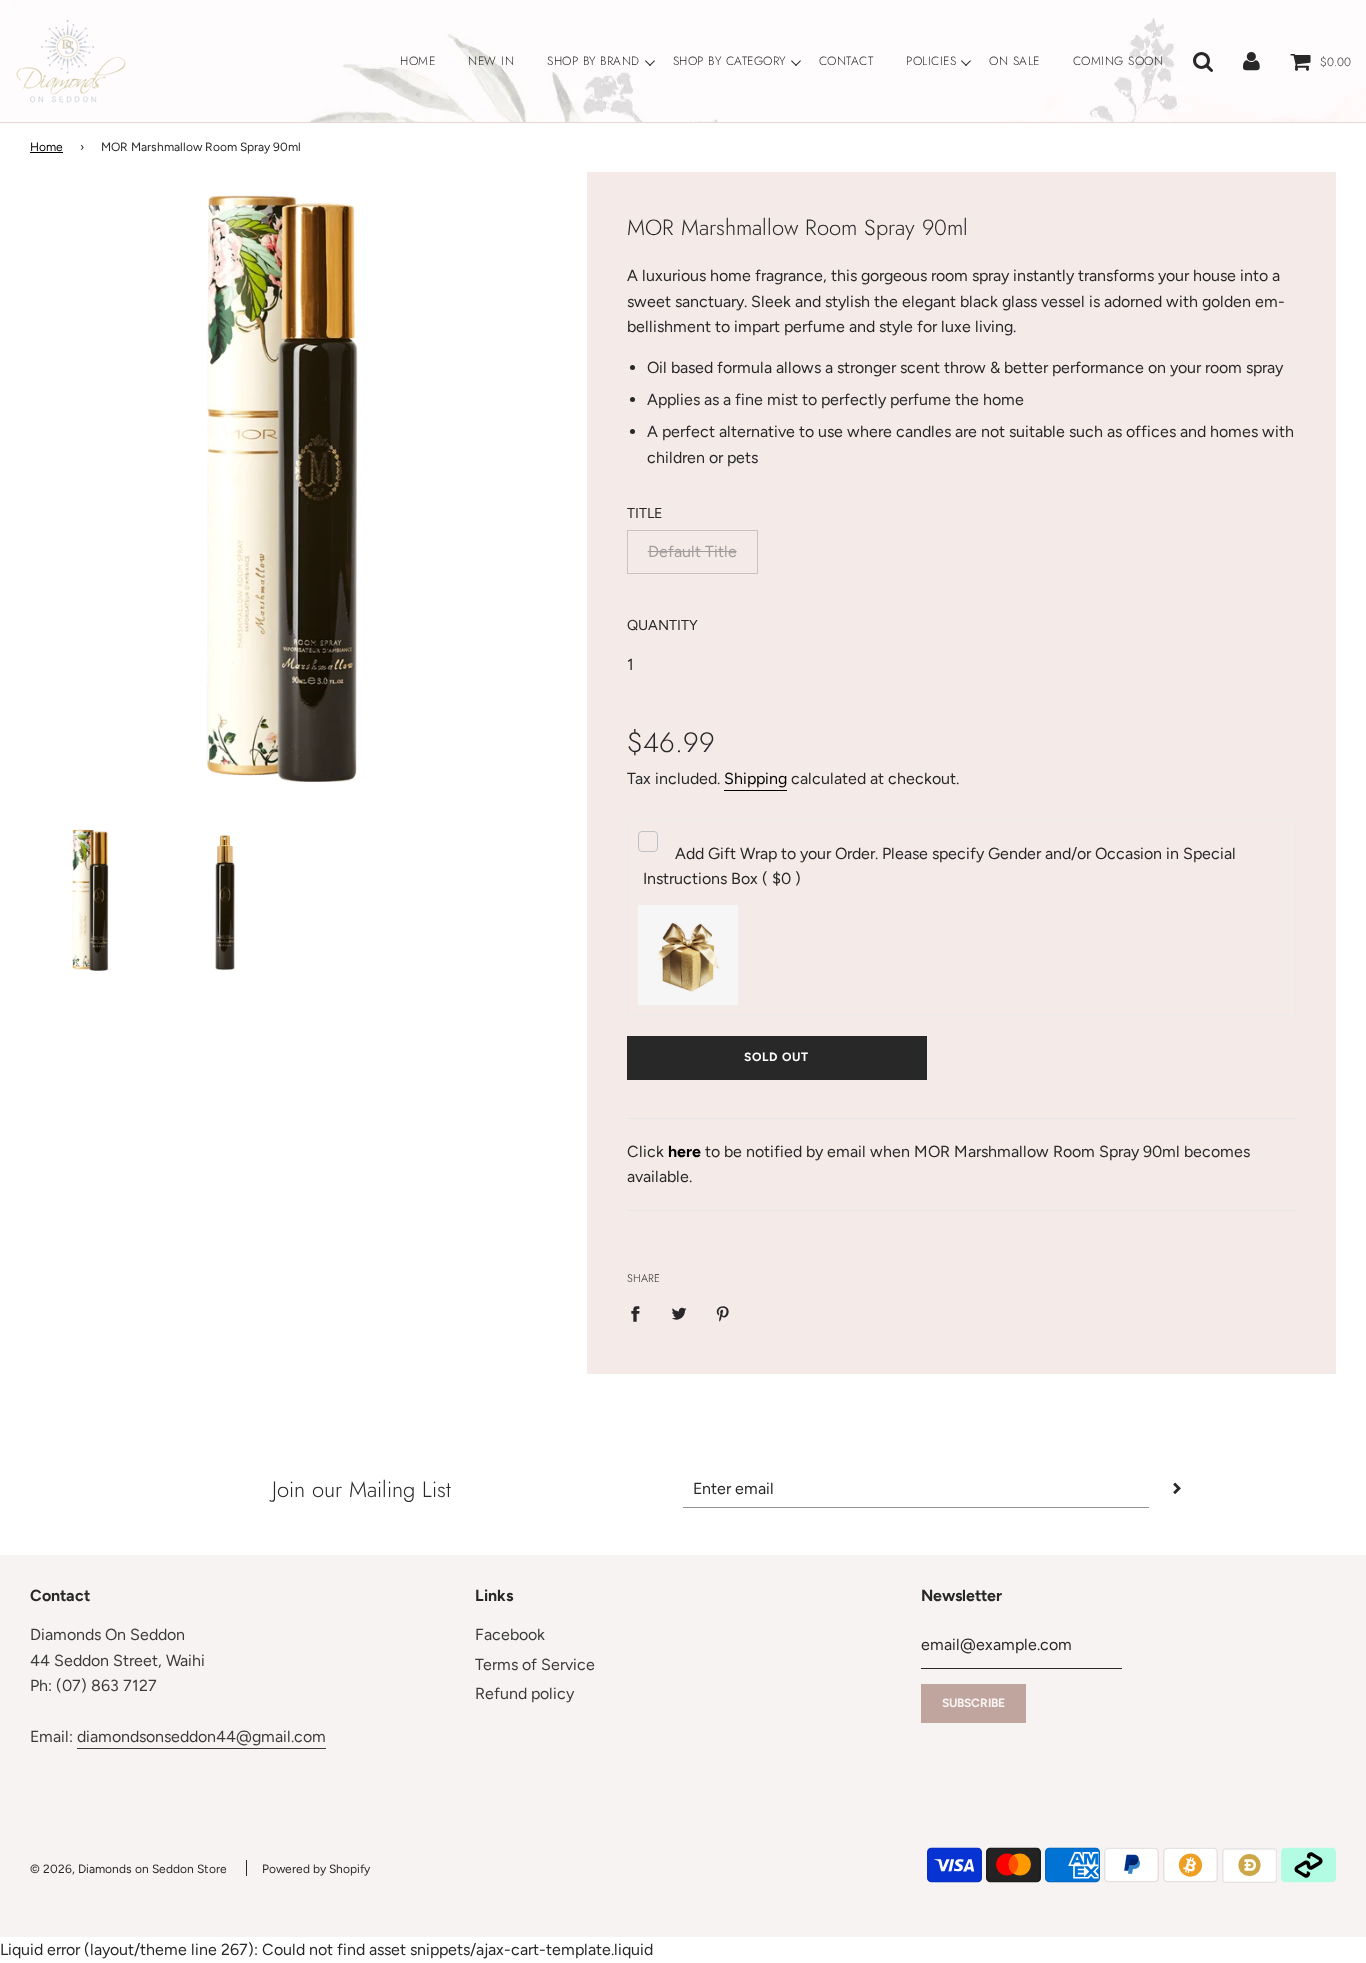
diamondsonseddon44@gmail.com (201, 1736)
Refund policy (524, 1693)
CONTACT (846, 61)
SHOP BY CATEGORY (729, 61)
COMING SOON (1118, 61)
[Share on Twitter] (679, 1313)
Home (46, 147)
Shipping (755, 778)
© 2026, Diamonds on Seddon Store (128, 1869)
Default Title (692, 551)
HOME (417, 61)
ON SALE (1014, 61)
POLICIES (931, 61)
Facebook (510, 1634)
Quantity (662, 625)
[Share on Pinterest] (723, 1313)
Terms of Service (535, 1664)
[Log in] (1251, 60)
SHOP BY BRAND (593, 61)
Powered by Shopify (316, 1869)
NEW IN (491, 61)
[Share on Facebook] (641, 1313)
